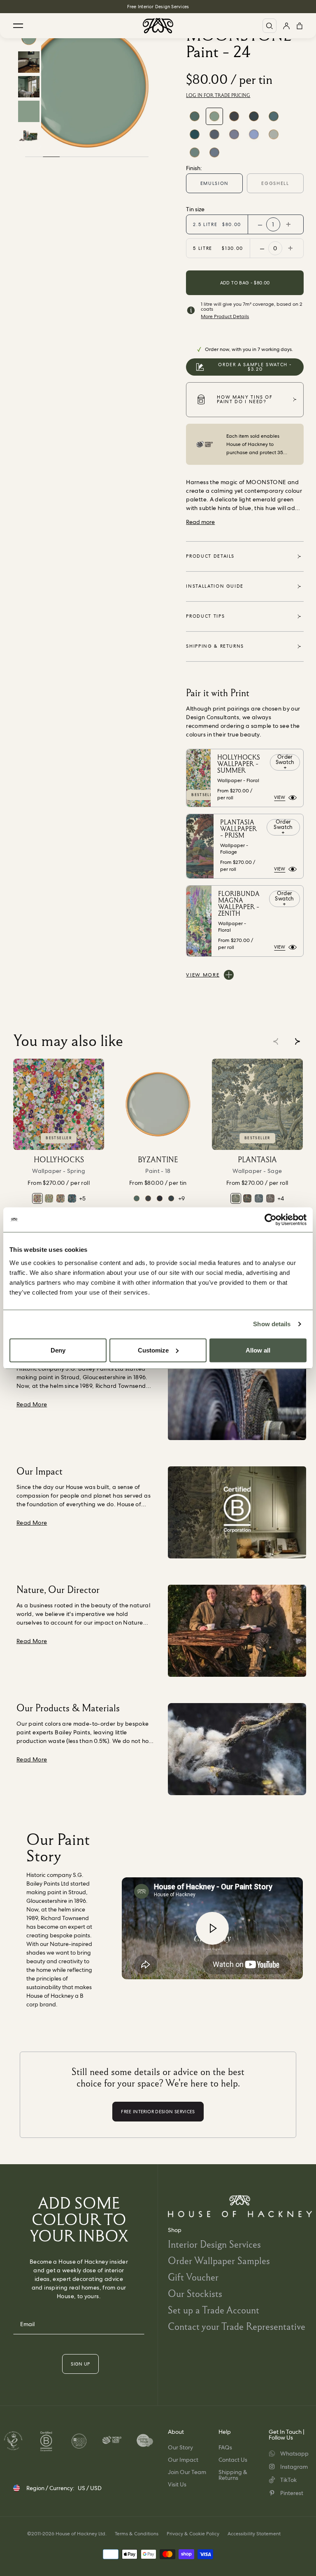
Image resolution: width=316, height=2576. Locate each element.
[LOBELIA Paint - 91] (274, 116)
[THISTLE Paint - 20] (234, 134)
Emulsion (215, 183)
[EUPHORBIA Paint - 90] (195, 116)
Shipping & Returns (233, 2475)
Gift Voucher (193, 2277)
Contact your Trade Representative (237, 2326)
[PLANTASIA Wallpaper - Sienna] (270, 1198)
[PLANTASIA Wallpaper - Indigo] (259, 1198)
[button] (297, 1041)
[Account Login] (286, 26)
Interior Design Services (214, 2244)
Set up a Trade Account (214, 2310)
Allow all (258, 1350)
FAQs (225, 2447)
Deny (58, 1350)
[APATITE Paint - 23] (254, 116)
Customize (153, 1350)
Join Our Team (187, 2472)
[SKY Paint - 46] (214, 152)
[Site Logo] (158, 26)
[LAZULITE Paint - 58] (195, 152)
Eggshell (275, 183)
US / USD (90, 2488)
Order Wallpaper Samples (219, 2261)
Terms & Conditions (137, 2534)
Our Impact (183, 2460)
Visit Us (177, 2484)
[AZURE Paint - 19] (254, 134)
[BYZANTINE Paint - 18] (274, 134)
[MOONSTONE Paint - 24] (214, 116)
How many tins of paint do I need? (245, 399)
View (280, 797)
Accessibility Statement (254, 2534)
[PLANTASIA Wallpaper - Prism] (247, 1198)
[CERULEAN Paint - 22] (195, 134)
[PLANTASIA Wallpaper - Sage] (257, 1104)
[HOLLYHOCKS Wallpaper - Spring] (59, 1104)
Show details (272, 1324)
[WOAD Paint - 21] (214, 134)
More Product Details (225, 316)
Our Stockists (195, 2293)
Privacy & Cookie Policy (193, 2534)
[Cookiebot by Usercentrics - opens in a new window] (271, 1220)
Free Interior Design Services (158, 7)
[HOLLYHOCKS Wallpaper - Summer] (49, 1198)
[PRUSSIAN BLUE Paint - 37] (234, 116)
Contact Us (233, 2460)
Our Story (180, 2447)
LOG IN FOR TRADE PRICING (218, 95)
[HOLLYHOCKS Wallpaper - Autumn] (60, 1198)
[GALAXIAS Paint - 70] (160, 1198)
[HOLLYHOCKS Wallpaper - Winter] (72, 1198)
